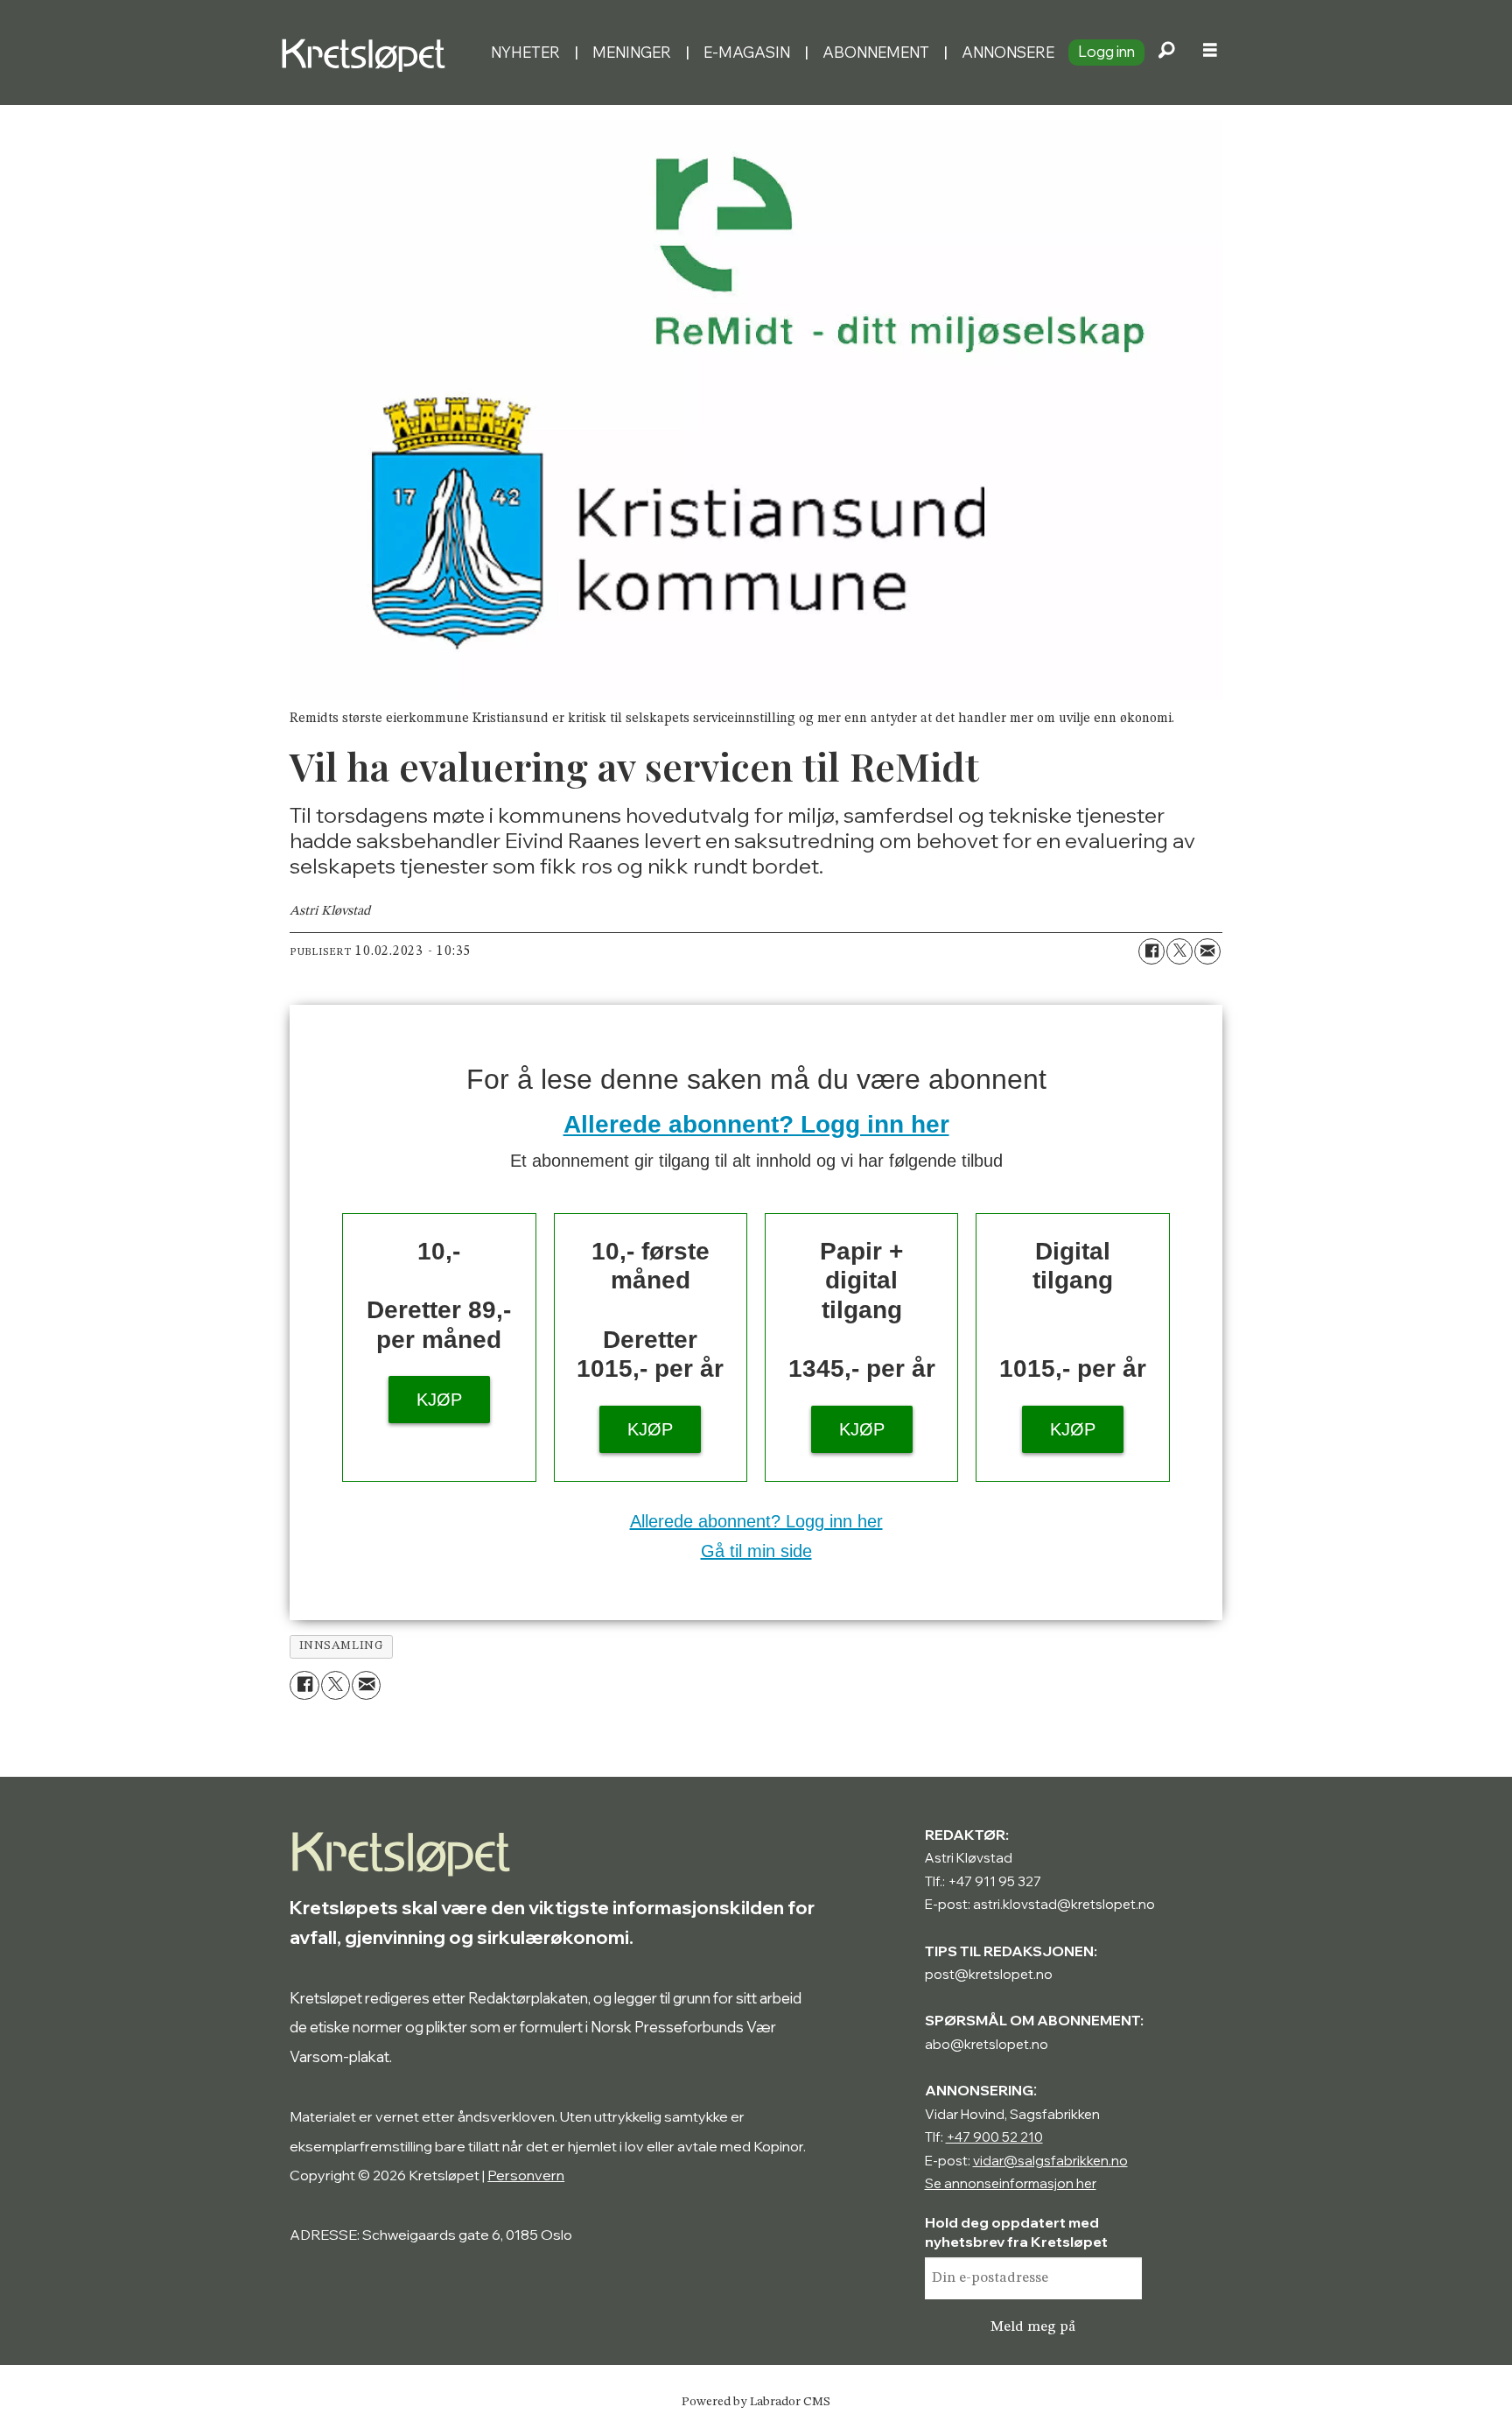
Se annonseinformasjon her (1011, 2183)
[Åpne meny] (1210, 53)
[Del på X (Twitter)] (1179, 951)
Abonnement (876, 52)
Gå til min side (756, 1551)
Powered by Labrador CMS (756, 2402)
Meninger (632, 52)
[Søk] (1166, 53)
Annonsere (1008, 52)
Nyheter (525, 52)
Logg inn (1106, 51)
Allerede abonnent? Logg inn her (756, 1124)
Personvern (526, 2175)
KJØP (439, 1400)
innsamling (341, 1646)
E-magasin (747, 52)
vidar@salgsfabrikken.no (1050, 2161)
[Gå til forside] (378, 53)
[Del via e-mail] (1207, 951)
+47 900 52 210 (994, 2137)
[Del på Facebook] (1151, 951)
